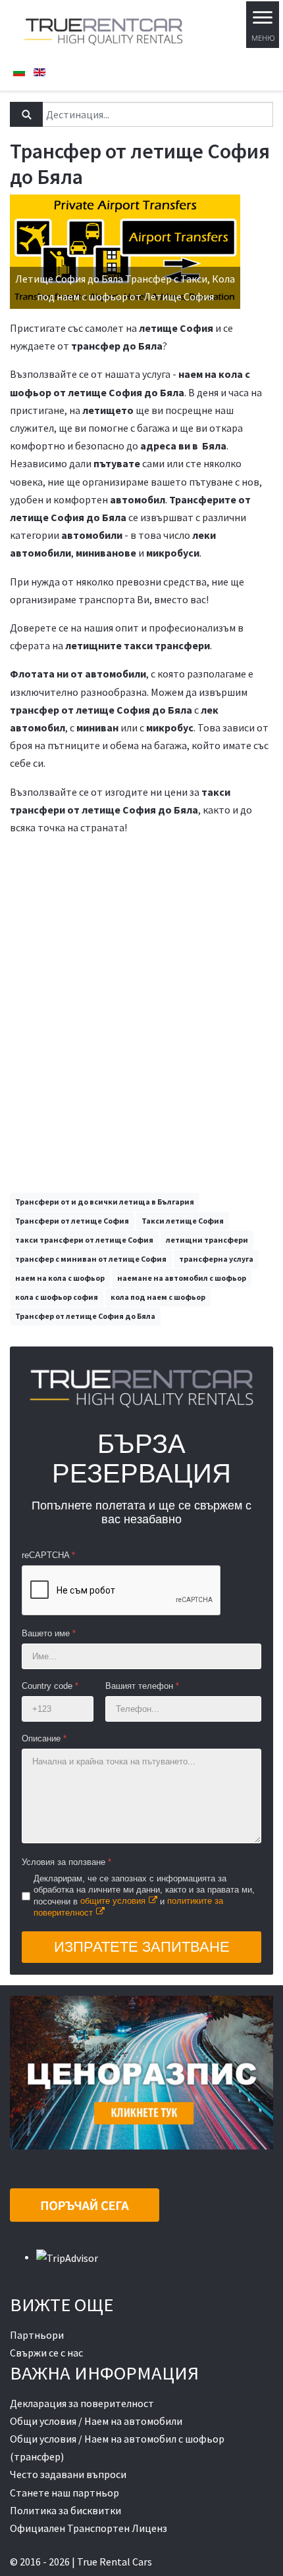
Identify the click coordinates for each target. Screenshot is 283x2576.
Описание (44, 1738)
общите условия (113, 1901)
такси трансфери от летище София (84, 1240)
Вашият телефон (142, 1686)
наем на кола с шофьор (60, 1278)
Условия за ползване (66, 1862)
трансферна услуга (216, 1259)
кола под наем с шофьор (158, 1297)
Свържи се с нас (46, 2353)
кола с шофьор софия (57, 1297)
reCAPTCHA (48, 1555)
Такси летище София (183, 1221)
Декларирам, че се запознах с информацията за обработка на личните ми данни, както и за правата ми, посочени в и (144, 1896)
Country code (50, 1686)
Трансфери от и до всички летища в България (105, 1202)
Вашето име (49, 1633)
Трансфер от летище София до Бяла (85, 1316)
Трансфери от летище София (72, 1221)
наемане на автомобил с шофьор (182, 1278)
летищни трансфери (207, 1240)
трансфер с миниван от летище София (91, 1259)
